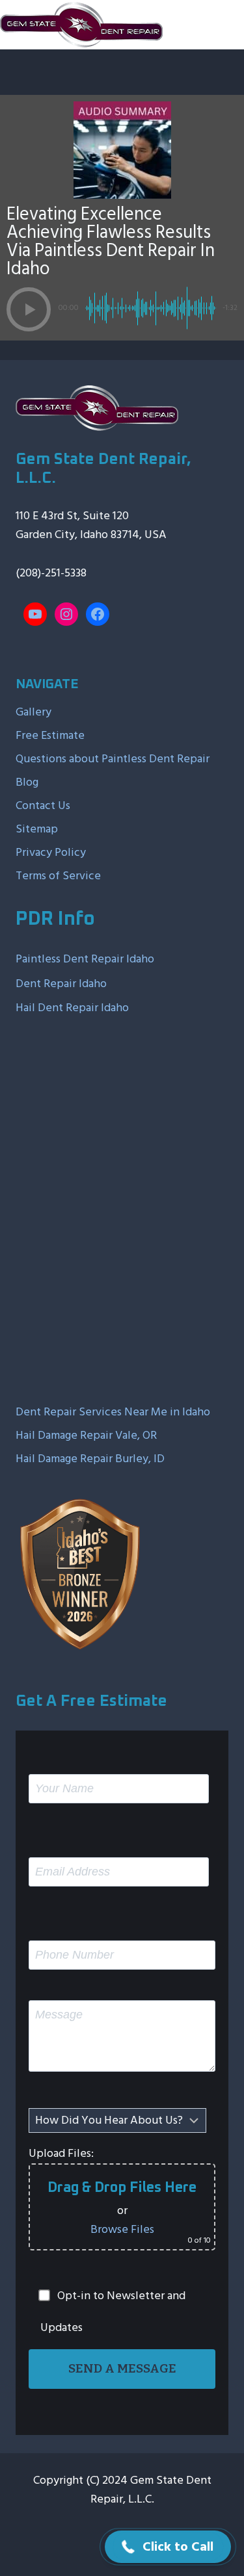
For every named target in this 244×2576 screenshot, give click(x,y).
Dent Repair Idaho (61, 984)
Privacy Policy (51, 852)
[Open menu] (229, 24)
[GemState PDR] (81, 25)
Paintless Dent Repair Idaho (85, 959)
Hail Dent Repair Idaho (72, 1008)
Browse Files (122, 2229)
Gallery (34, 712)
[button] (29, 309)
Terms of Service (58, 876)
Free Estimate (50, 735)
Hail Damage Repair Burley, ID (90, 1459)
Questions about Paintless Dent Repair (113, 759)
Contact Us (43, 805)
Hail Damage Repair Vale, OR (86, 1435)
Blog (27, 782)
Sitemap (37, 829)
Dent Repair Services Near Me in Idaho (113, 1412)
